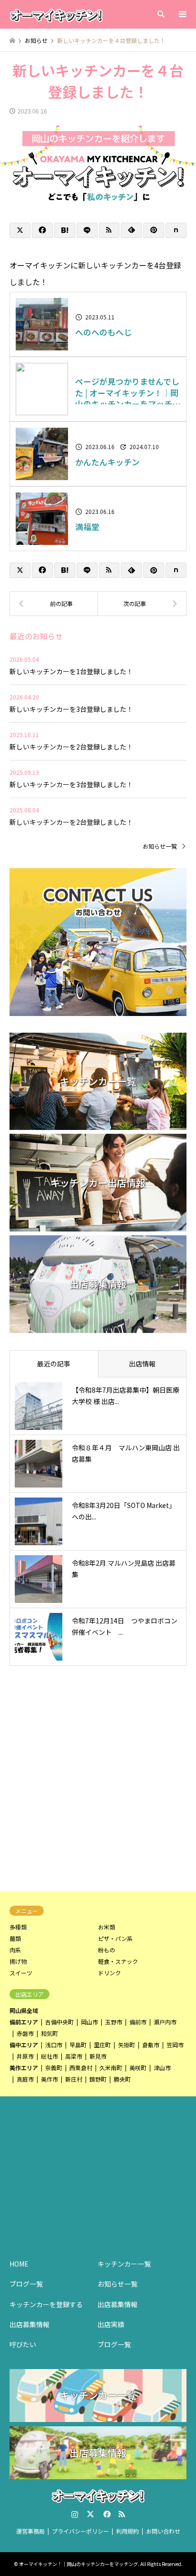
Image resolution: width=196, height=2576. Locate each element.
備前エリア (24, 2022)
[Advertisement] (98, 1777)
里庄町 (102, 2045)
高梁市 (74, 2056)
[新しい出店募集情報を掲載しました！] (142, 604)
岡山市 (89, 2022)
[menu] (182, 14)
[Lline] (87, 230)
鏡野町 (98, 2079)
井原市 (25, 2056)
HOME (19, 2264)
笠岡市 (175, 2045)
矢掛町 (127, 2045)
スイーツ (21, 1973)
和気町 (49, 2033)
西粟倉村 (81, 2068)
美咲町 (138, 2068)
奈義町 (54, 2068)
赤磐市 (25, 2033)
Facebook (106, 2514)
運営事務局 (30, 2531)
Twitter (90, 2514)
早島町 (78, 2045)
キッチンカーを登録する (46, 2304)
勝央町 (122, 2079)
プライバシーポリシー (80, 2531)
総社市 (49, 2056)
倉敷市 (151, 2045)
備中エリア (24, 2045)
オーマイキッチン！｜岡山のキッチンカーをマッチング (78, 2564)
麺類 (15, 1938)
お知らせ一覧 (160, 846)
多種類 (18, 1927)
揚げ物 (18, 1961)
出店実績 (111, 2324)
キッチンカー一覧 (124, 2264)
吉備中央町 (59, 2022)
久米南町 (111, 2068)
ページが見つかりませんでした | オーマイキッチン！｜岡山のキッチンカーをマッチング (128, 393)
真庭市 (25, 2079)
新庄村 (74, 2079)
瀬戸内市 (165, 2022)
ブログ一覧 (26, 2284)
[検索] (160, 14)
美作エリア (24, 2068)
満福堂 (87, 527)
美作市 (49, 2079)
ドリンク (109, 1973)
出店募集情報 (29, 2324)
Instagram (75, 2514)
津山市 (162, 2068)
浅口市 (54, 2045)
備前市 (138, 2022)
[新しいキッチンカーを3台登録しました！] (54, 604)
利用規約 (127, 2531)
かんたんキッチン (108, 462)
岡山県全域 (24, 2010)
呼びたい (23, 2344)
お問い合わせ (163, 2531)
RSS (122, 2514)
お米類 (107, 1927)
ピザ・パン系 (115, 1938)
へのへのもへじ (103, 333)
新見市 (98, 2056)
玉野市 (114, 2022)
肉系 (15, 1950)
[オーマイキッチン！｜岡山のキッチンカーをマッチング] (56, 14)
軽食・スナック (118, 1961)
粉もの (107, 1950)
